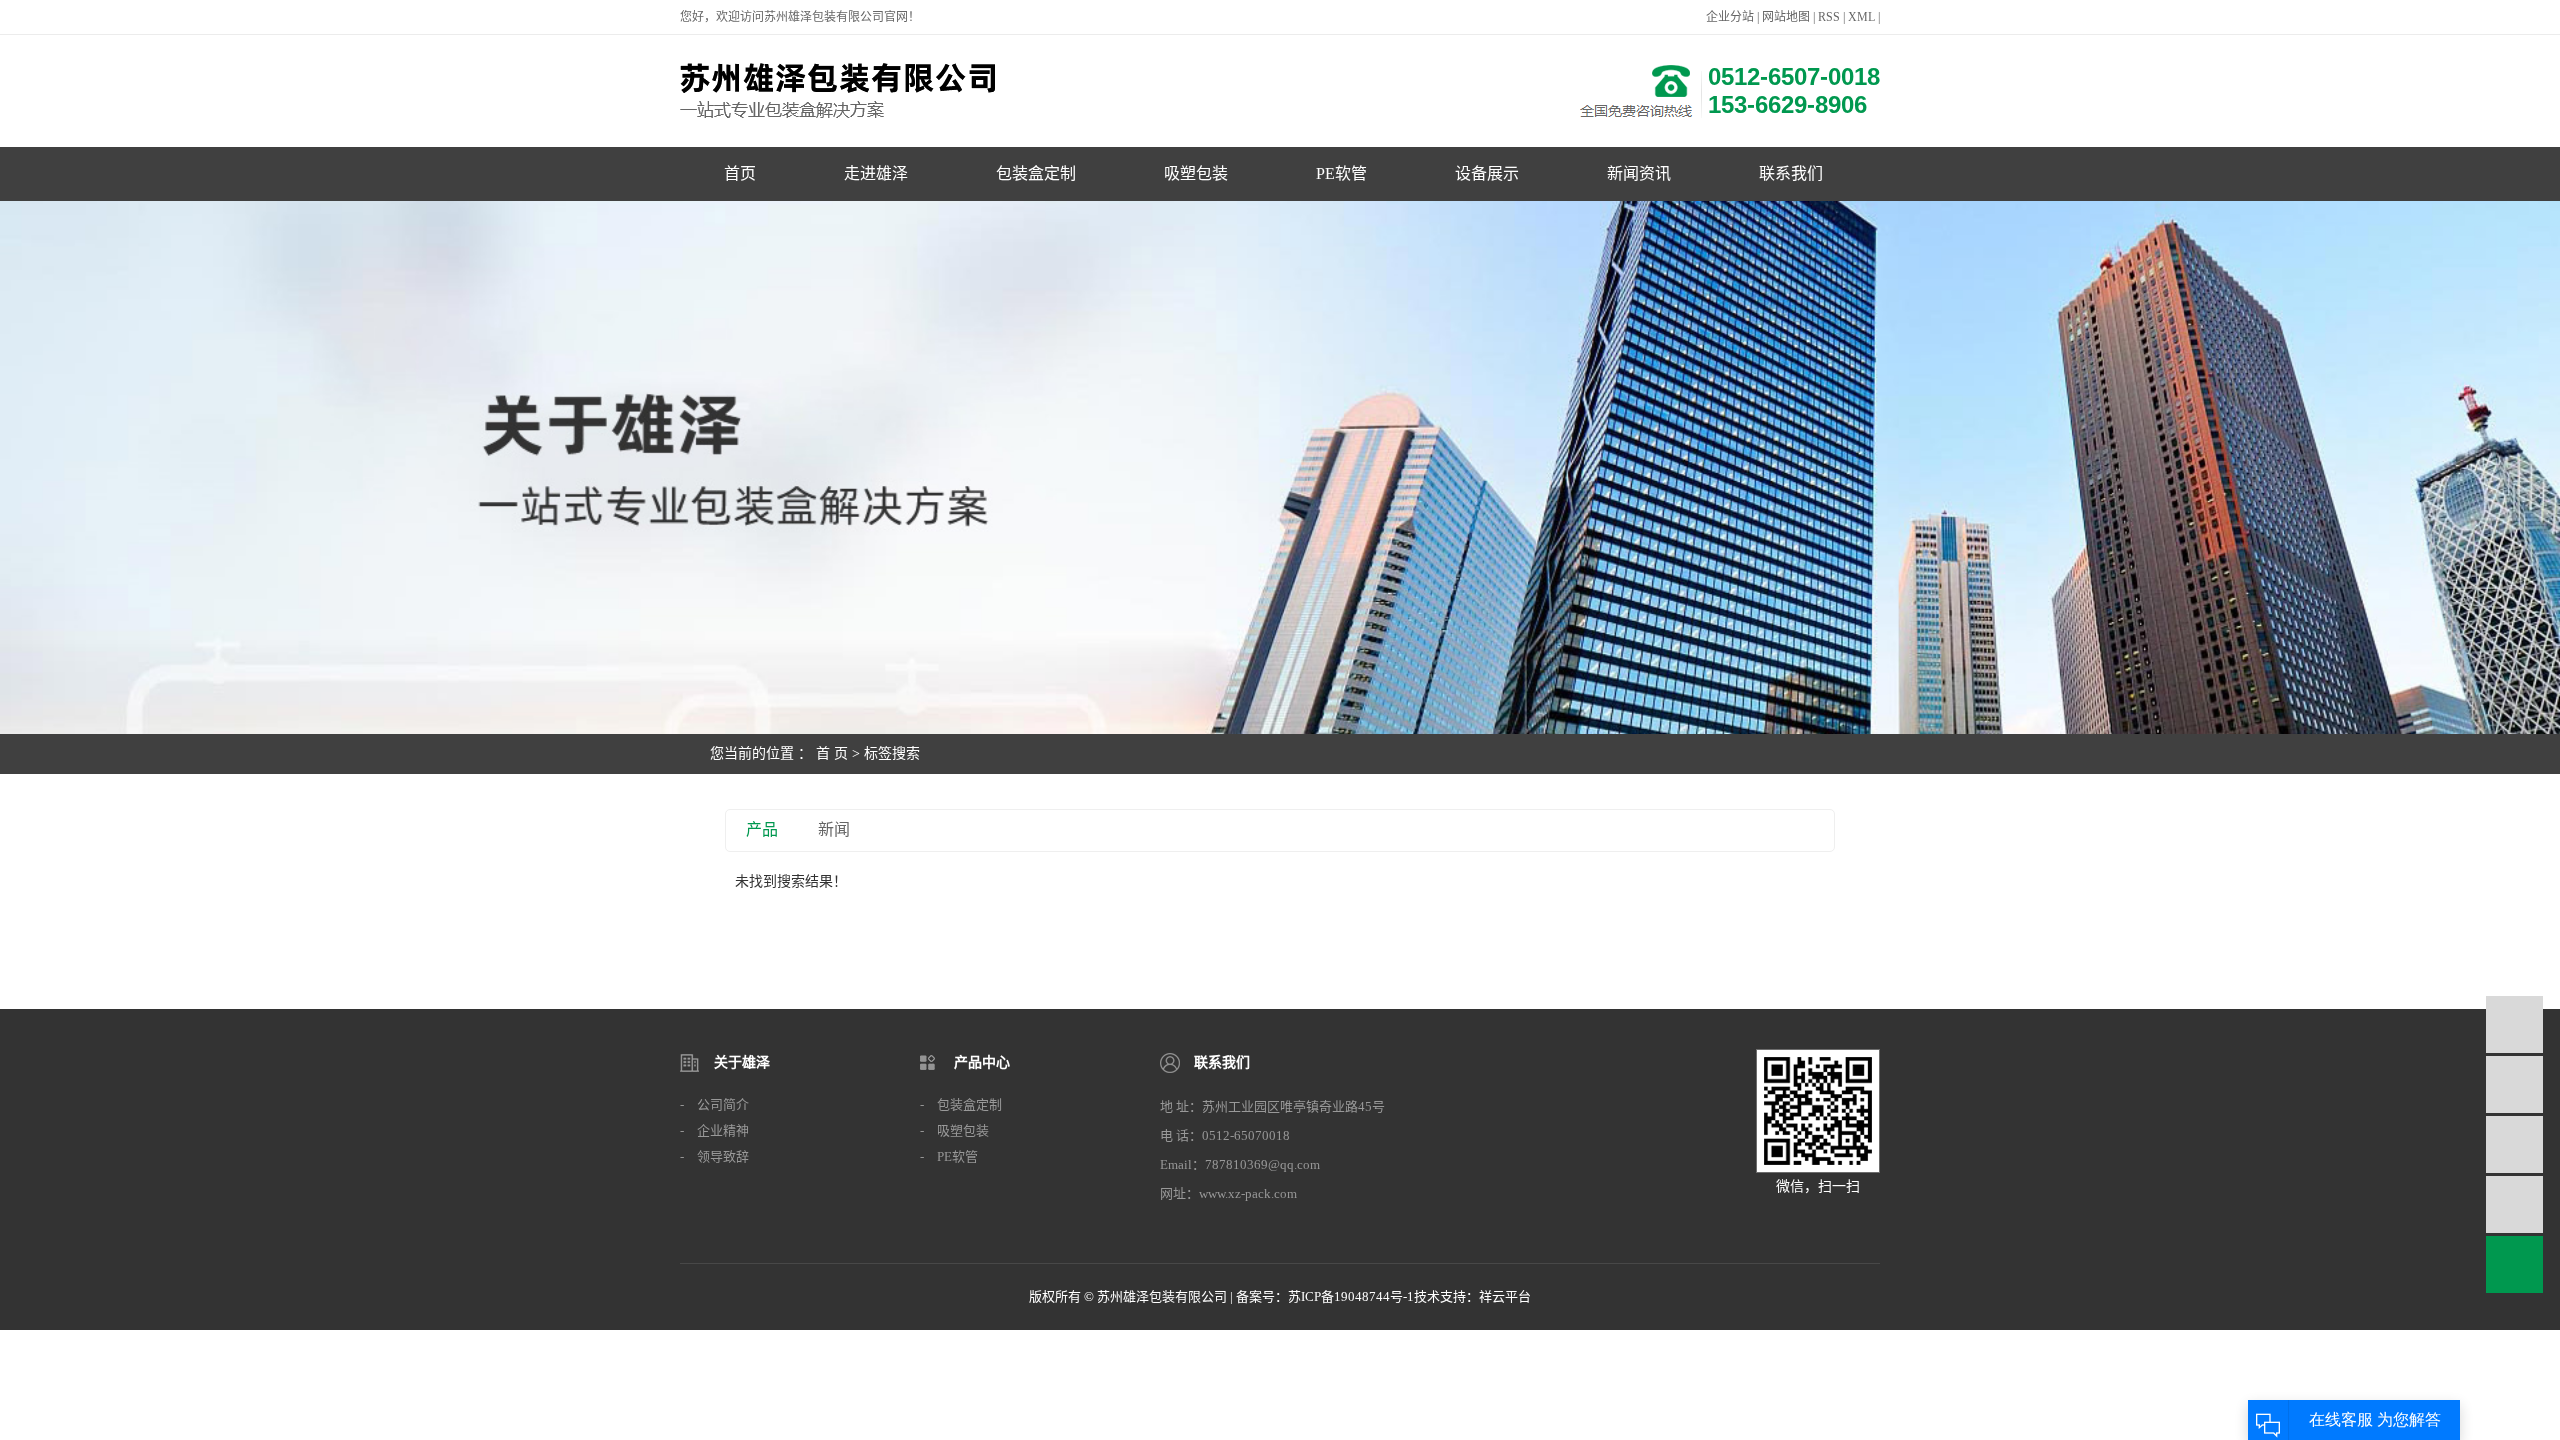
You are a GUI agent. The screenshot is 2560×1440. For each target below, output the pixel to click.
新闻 (834, 829)
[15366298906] (2514, 1084)
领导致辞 (723, 1156)
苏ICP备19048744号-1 (1351, 1296)
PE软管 (1341, 173)
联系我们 (1791, 173)
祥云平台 (1505, 1296)
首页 (740, 173)
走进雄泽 (876, 173)
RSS (1829, 17)
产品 (762, 829)
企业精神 (723, 1130)
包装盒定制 (1036, 173)
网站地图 (1786, 17)
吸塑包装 (1196, 173)
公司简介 (723, 1104)
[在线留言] (2514, 1204)
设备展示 (1487, 173)
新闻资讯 (1639, 173)
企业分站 (1730, 17)
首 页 (832, 753)
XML (1861, 17)
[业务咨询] (2514, 1024)
